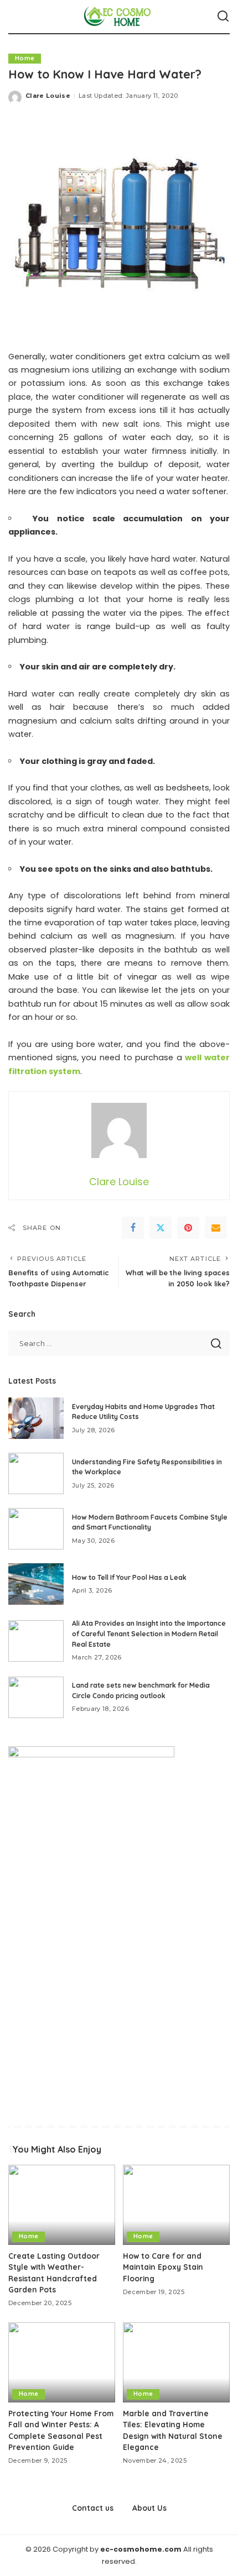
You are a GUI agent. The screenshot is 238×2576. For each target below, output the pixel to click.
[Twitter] (161, 1228)
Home (25, 58)
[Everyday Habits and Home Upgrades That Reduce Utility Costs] (36, 1418)
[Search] (223, 17)
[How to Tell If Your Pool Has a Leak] (36, 1584)
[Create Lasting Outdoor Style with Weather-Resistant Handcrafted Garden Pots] (62, 2205)
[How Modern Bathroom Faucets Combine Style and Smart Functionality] (36, 1529)
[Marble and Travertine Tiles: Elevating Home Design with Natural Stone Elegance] (176, 2362)
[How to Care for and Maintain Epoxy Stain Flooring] (176, 2205)
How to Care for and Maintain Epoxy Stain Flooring (163, 2267)
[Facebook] (133, 1228)
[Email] (216, 1228)
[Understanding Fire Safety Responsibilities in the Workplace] (36, 1473)
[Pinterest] (188, 1228)
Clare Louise (48, 96)
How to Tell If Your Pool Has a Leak (129, 1577)
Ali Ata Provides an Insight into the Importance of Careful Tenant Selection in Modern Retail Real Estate (149, 1633)
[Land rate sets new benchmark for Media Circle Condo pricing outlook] (36, 1697)
